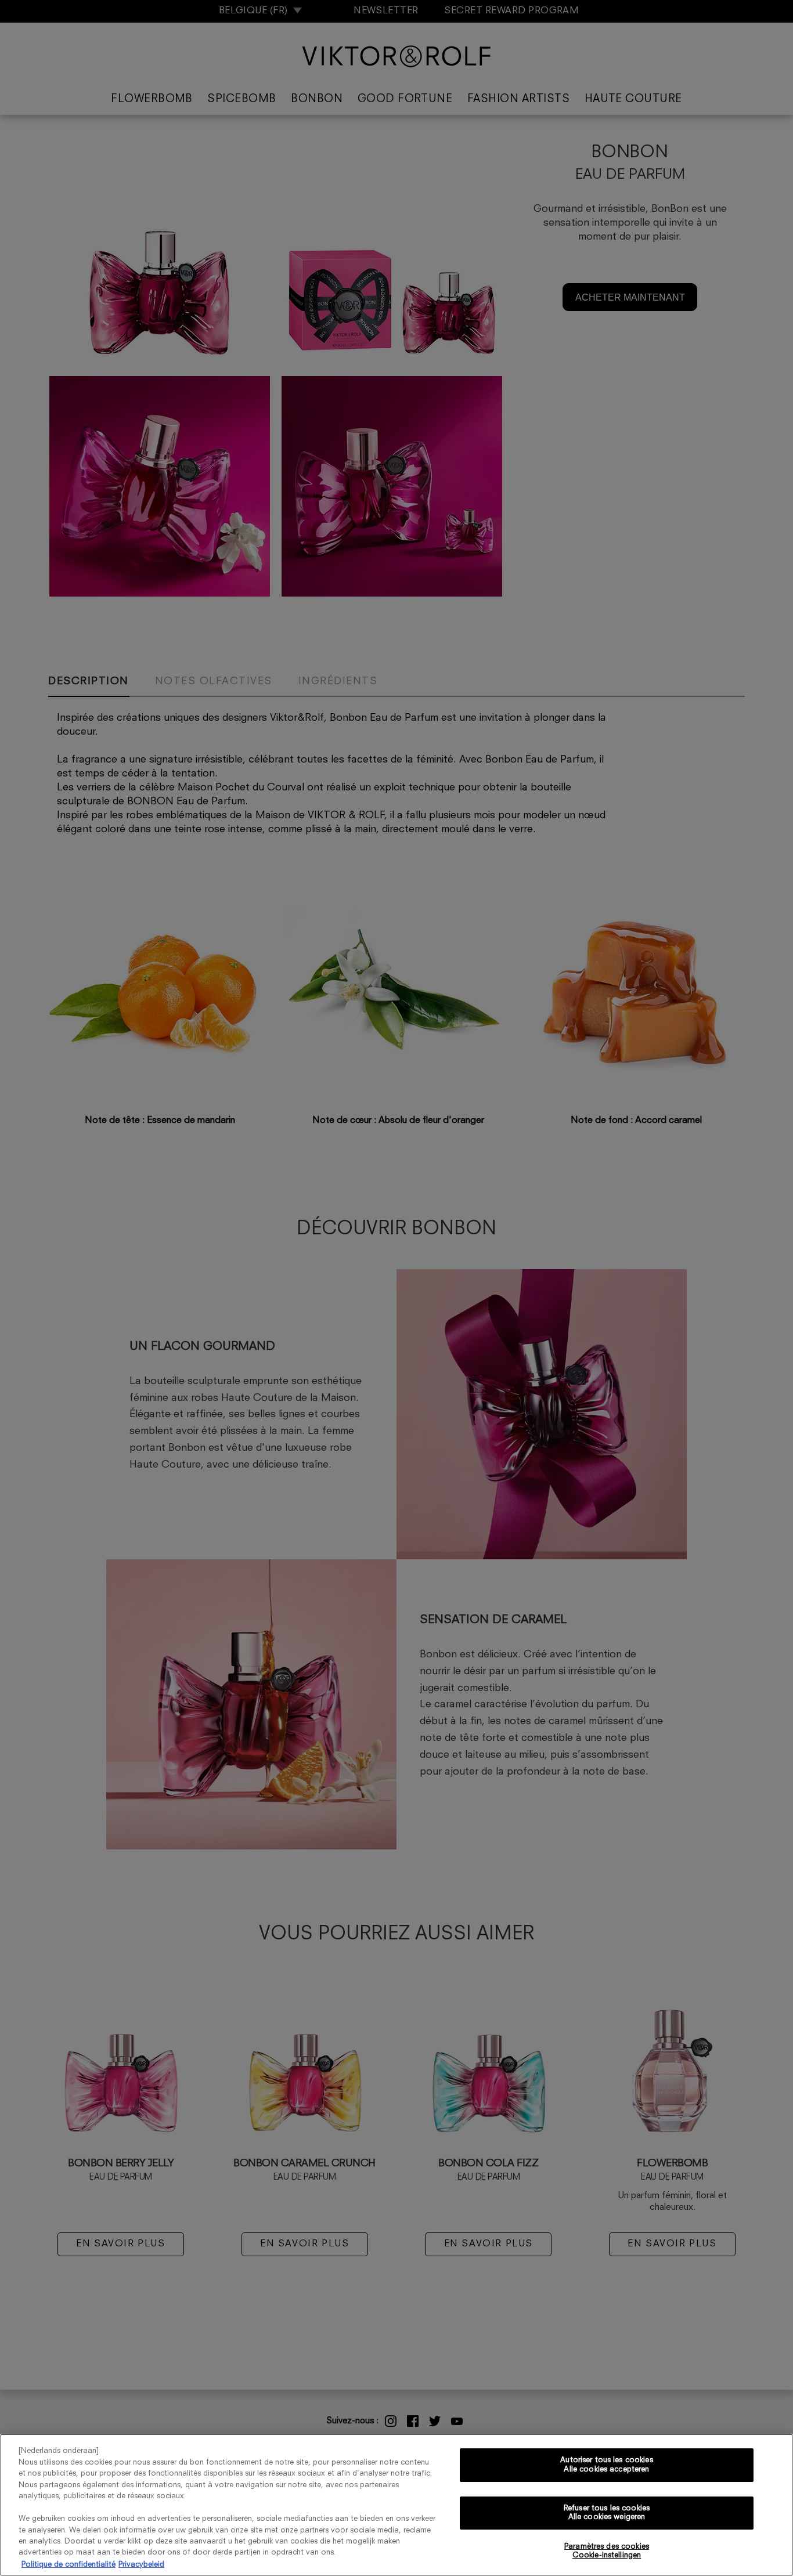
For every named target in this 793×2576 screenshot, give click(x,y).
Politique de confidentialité (69, 2564)
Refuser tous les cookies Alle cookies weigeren (607, 2513)
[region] (396, 2505)
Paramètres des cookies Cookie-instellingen (607, 2551)
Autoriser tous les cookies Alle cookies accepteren (606, 2465)
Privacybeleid (141, 2564)
